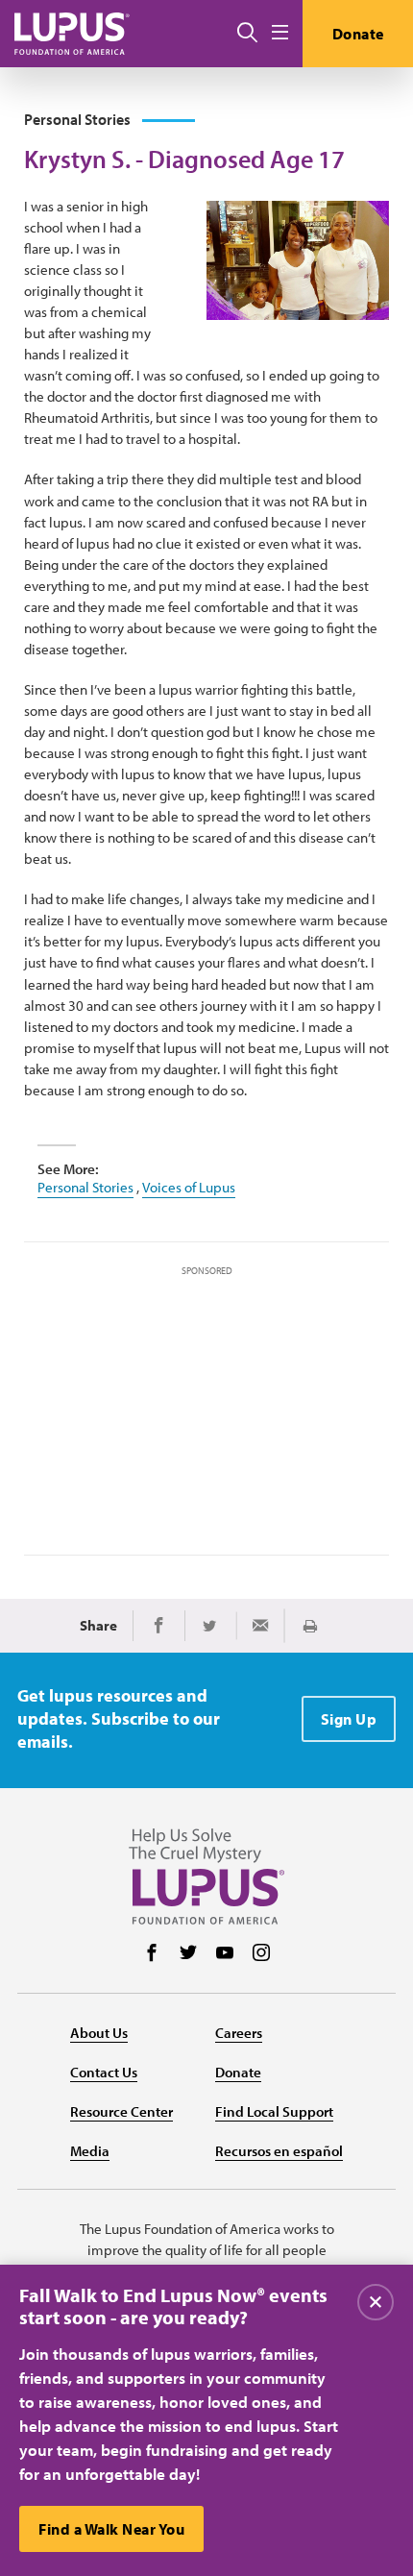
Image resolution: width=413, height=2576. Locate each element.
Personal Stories (85, 1187)
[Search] (247, 34)
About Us (99, 2033)
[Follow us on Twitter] (188, 1954)
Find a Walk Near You (111, 2529)
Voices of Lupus (189, 1187)
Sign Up (349, 1719)
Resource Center (121, 2111)
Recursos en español (279, 2151)
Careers (239, 2033)
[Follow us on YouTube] (225, 1954)
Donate (358, 34)
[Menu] (280, 33)
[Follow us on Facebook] (152, 1954)
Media (90, 2151)
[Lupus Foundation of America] (72, 33)
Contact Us (104, 2072)
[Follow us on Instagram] (261, 1954)
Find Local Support (274, 2111)
